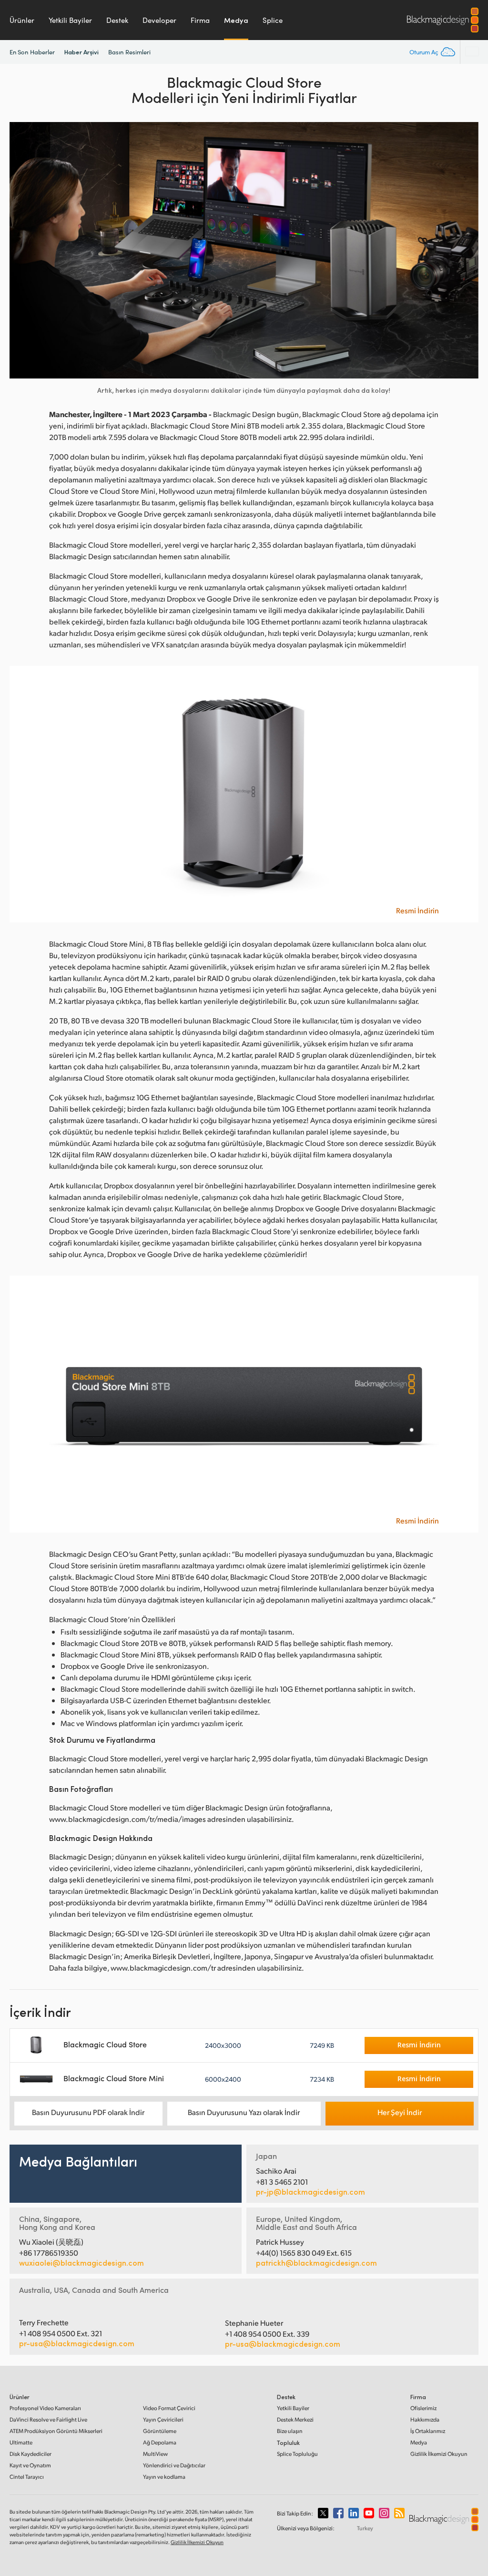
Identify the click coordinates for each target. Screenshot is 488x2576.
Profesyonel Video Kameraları (45, 2408)
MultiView (155, 2454)
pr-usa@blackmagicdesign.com (77, 2343)
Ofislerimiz (423, 2408)
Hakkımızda (425, 2419)
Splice (273, 20)
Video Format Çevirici (169, 2408)
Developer (159, 20)
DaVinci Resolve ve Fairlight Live (48, 2419)
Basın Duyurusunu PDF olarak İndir (88, 2112)
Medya (236, 20)
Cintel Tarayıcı (27, 2477)
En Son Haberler (32, 52)
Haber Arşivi (81, 52)
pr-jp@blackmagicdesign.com (310, 2192)
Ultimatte (21, 2442)
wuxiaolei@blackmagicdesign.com (81, 2263)
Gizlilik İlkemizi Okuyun (439, 2454)
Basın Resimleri (129, 52)
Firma (200, 20)
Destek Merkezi (295, 2419)
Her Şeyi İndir (400, 2112)
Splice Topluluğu (297, 2454)
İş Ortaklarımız (428, 2431)
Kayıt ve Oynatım (30, 2465)
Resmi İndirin (417, 910)
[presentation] (23, 250)
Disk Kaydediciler (30, 2454)
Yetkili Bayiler (70, 20)
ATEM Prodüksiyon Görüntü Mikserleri (56, 2431)
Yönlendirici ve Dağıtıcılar (174, 2465)
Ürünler (22, 20)
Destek (117, 20)
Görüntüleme (160, 2431)
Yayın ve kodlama (164, 2477)
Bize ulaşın (290, 2431)
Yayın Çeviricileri (163, 2419)
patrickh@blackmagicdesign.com (316, 2263)
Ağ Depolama (160, 2442)
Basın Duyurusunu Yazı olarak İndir (244, 2112)
